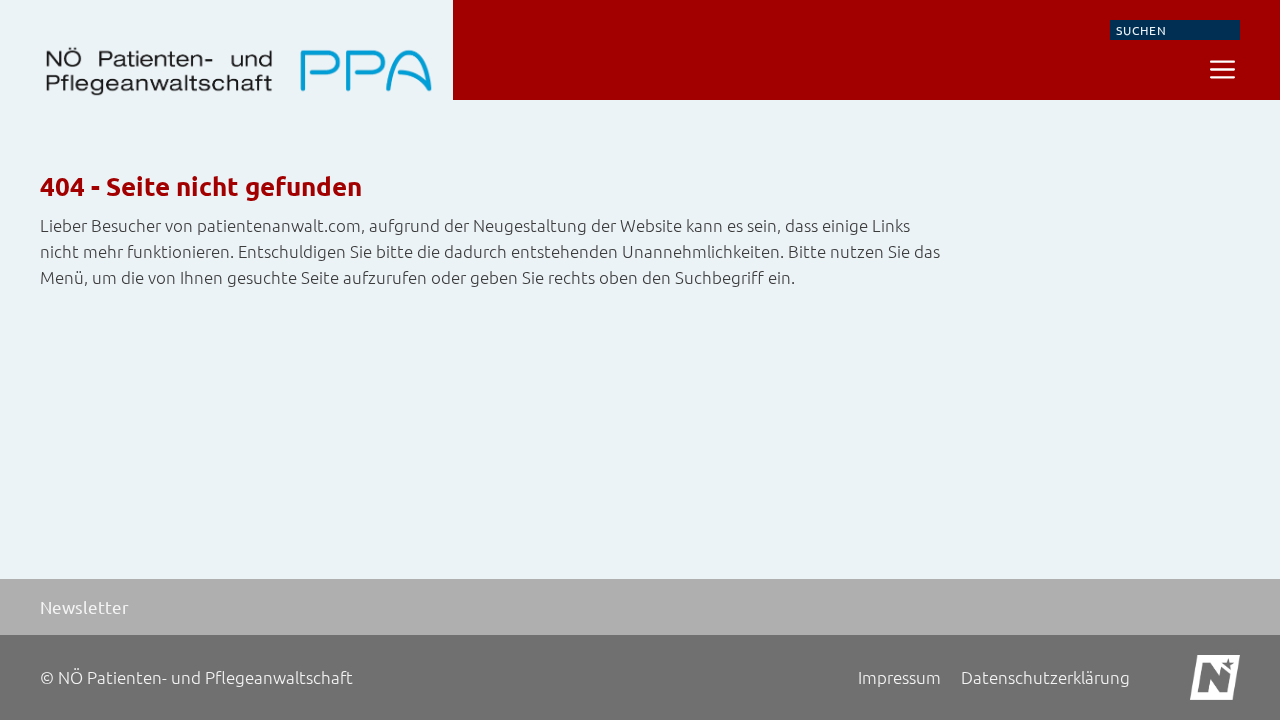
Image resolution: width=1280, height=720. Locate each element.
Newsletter (84, 606)
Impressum (899, 677)
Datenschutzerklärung (1045, 677)
